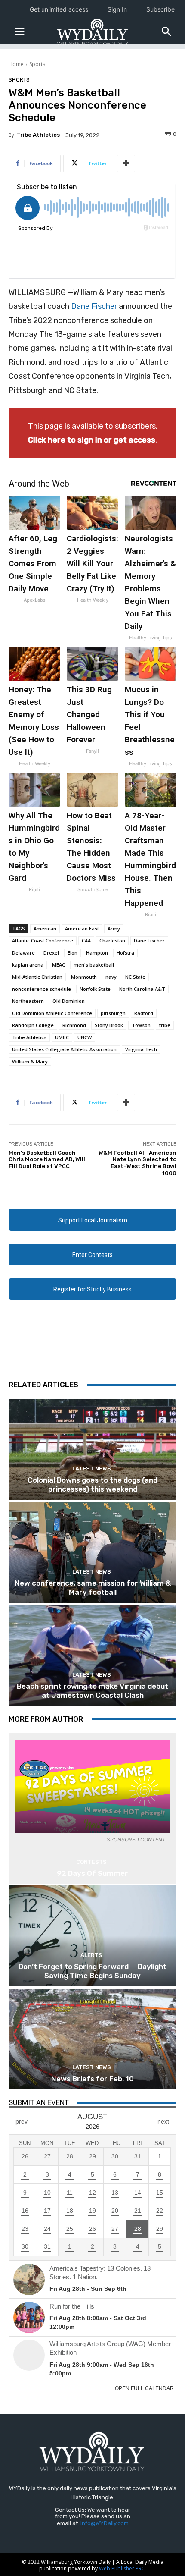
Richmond (74, 1025)
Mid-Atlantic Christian (37, 977)
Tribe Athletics (38, 135)
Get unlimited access (59, 9)
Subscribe (160, 9)
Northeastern (28, 1001)
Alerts (91, 1955)
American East (82, 928)
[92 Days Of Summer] (92, 1786)
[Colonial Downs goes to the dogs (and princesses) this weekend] (92, 1449)
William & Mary (30, 1061)
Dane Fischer (94, 306)
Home (16, 64)
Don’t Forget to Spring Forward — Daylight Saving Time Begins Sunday (92, 1971)
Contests (91, 1862)
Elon (72, 953)
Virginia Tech (141, 1049)
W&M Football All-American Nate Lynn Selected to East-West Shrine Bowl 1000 (137, 1163)
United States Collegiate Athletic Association (64, 1049)
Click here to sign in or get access (92, 440)
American (45, 928)
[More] (126, 163)
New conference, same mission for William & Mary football (93, 1587)
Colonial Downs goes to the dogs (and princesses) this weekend (92, 1484)
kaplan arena (28, 965)
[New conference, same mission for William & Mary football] (92, 1552)
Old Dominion (69, 1001)
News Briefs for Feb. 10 (92, 2079)
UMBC (62, 1037)
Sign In (117, 9)
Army (114, 928)
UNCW (85, 1037)
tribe (165, 1025)
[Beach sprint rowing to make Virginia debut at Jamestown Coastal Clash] (92, 1656)
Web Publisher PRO (122, 2568)
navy (111, 977)
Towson (141, 1025)
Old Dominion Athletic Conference (52, 1013)
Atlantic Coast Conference (43, 941)
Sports (37, 64)
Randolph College (33, 1025)
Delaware (23, 953)
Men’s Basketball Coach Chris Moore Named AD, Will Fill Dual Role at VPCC (47, 1159)
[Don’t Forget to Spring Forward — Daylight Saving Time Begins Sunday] (92, 1936)
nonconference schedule (42, 989)
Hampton (97, 953)
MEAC (59, 965)
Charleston (112, 941)
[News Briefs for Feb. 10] (92, 2039)
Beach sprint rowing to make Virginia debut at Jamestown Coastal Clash (92, 1690)
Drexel (51, 953)
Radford (144, 1013)
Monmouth (84, 977)
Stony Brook (109, 1025)
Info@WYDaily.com (105, 2523)
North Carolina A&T (142, 989)
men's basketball (94, 965)
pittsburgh (113, 1013)
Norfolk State (95, 989)
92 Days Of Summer (92, 1873)
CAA (86, 941)
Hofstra (125, 953)
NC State (135, 977)
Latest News (92, 1469)
